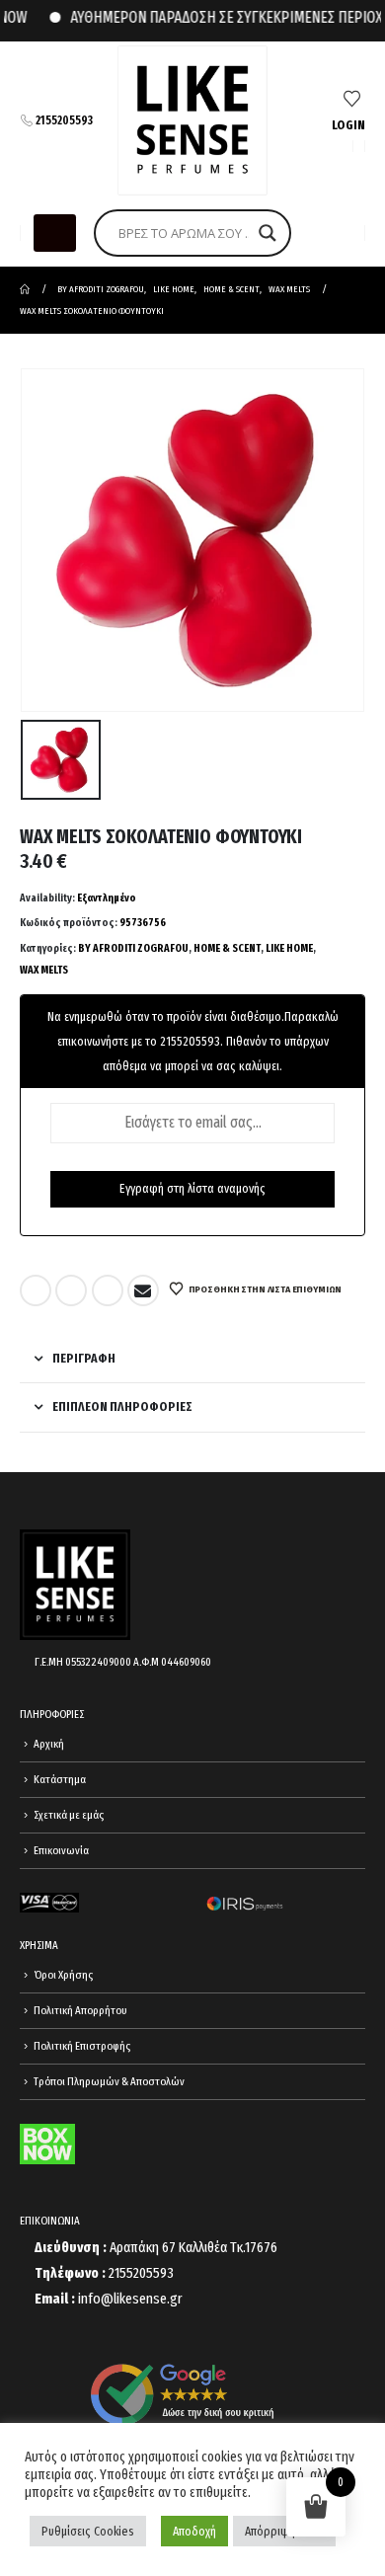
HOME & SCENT (227, 948)
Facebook (36, 1290)
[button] (55, 233)
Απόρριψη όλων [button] (284, 2531)
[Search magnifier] (268, 233)
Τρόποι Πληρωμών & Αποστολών (109, 2081)
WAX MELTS (44, 970)
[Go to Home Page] (25, 289)
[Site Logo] (192, 120)
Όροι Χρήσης (63, 1975)
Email (143, 1290)
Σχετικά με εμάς (69, 1815)
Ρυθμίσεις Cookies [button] (88, 2531)
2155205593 (64, 120)
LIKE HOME (289, 948)
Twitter (71, 1290)
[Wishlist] (352, 100)
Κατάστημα (60, 1779)
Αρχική (49, 1744)
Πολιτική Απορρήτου (80, 2010)
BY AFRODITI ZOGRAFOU (133, 948)
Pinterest (108, 1290)
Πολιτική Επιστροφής (82, 2046)
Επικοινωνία (61, 1850)
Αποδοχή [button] (194, 2531)
